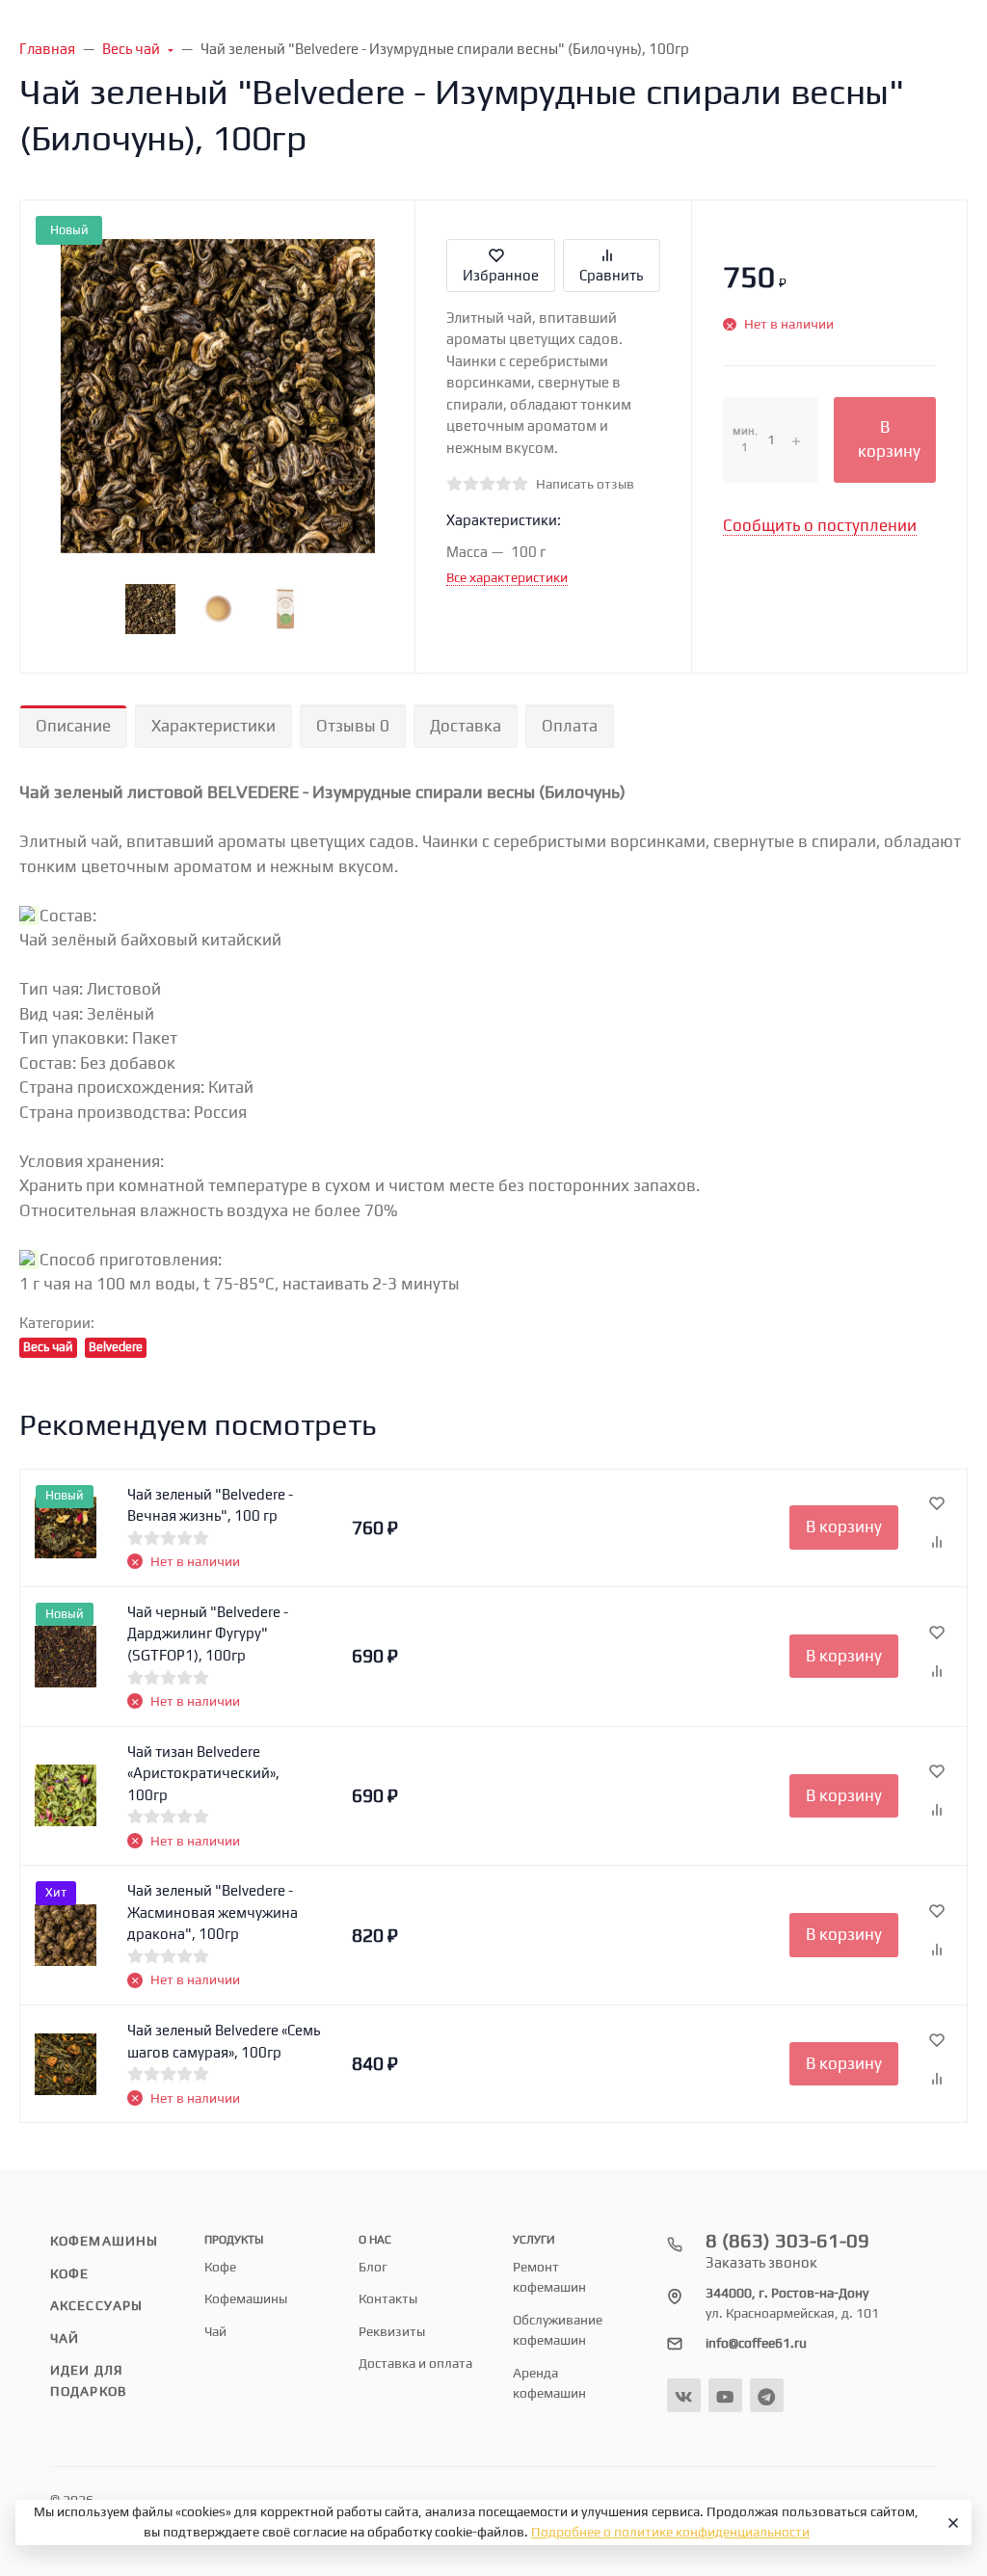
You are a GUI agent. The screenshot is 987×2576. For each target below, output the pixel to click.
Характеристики (213, 726)
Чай (65, 2338)
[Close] (950, 2523)
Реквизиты (392, 2331)
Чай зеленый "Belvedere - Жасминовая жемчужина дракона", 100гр (213, 1912)
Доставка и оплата (415, 2363)
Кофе (69, 2273)
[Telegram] (767, 2395)
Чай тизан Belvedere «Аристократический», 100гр (203, 1773)
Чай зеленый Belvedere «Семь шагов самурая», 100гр (224, 2041)
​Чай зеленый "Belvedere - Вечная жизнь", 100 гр (210, 1505)
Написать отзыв (585, 484)
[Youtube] (725, 2395)
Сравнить (611, 275)
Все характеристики (507, 577)
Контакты (388, 2298)
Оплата (570, 726)
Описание (73, 726)
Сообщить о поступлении (820, 525)
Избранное (501, 275)
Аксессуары (96, 2305)
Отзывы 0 (353, 726)
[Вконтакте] (684, 2395)
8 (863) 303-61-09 (787, 2240)
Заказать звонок (761, 2262)
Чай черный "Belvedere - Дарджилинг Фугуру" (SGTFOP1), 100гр (208, 1633)
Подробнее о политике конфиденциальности (670, 2532)
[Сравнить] (937, 1543)
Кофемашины (104, 2241)
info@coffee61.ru (756, 2343)
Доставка (466, 726)
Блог (373, 2267)
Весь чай (48, 1347)
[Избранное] (937, 1504)
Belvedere (116, 1347)
